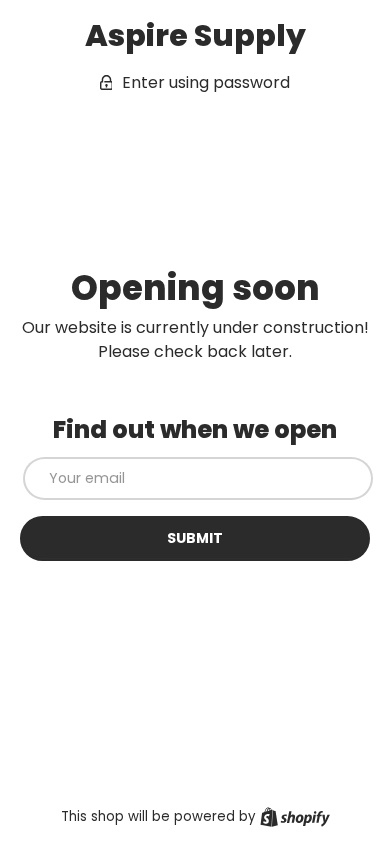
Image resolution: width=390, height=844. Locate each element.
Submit (195, 538)
